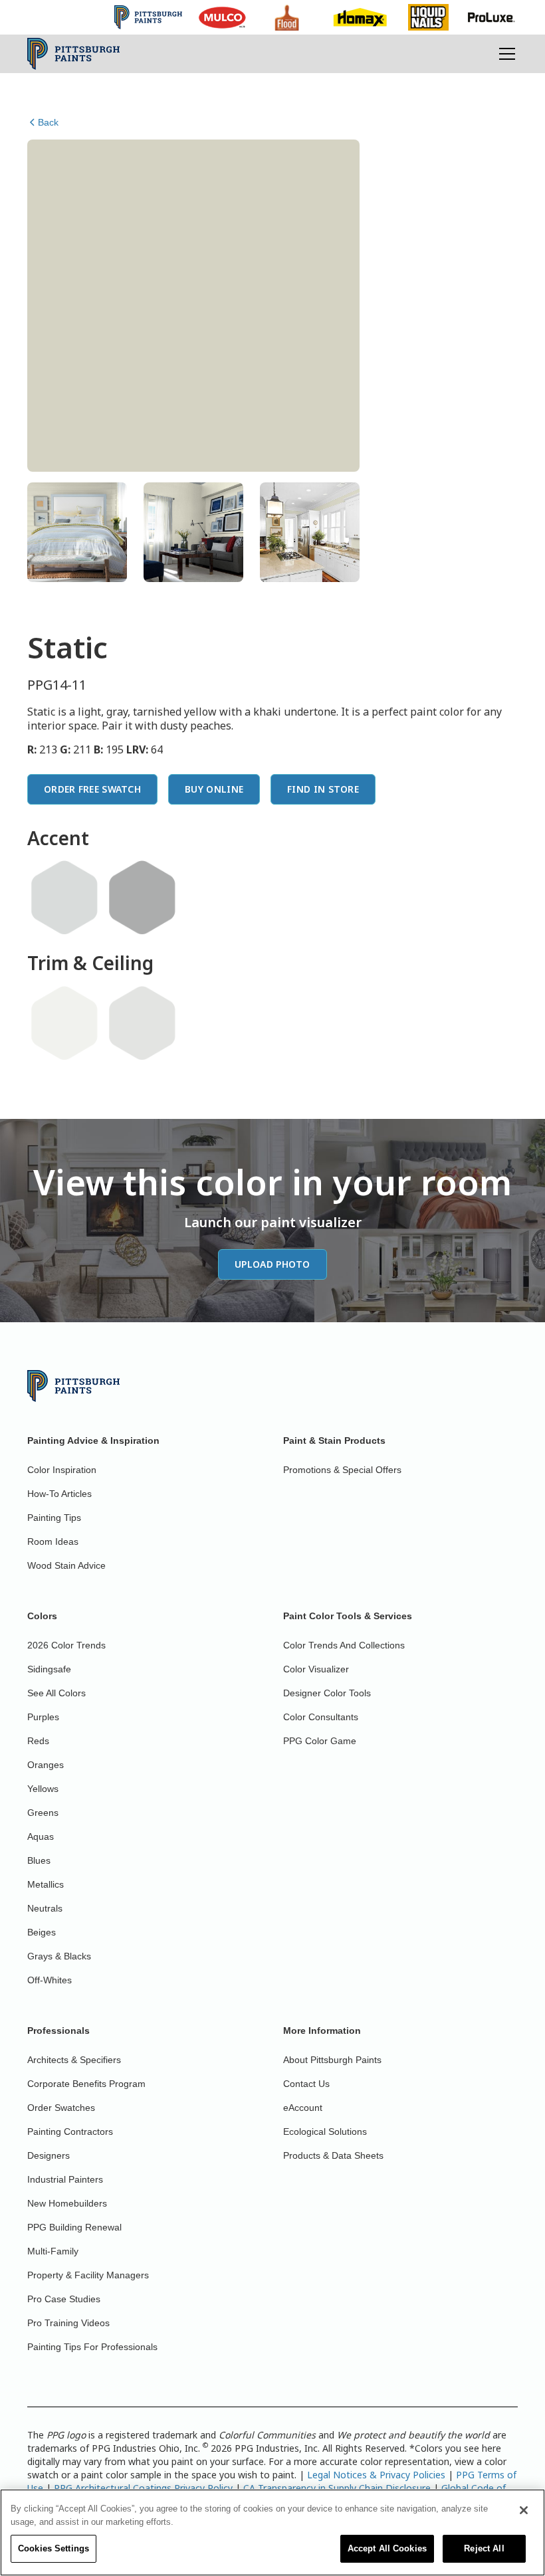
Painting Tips (54, 1518)
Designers (49, 2155)
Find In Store (323, 789)
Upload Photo (272, 1264)
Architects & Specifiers (74, 2060)
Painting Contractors (70, 2131)
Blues (39, 1860)
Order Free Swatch (92, 789)
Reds (38, 1741)
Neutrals (45, 1908)
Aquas (41, 1836)
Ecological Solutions (325, 2131)
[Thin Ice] (64, 898)
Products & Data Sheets (333, 2155)
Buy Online (214, 789)
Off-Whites (50, 1980)
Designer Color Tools (327, 1693)
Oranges (46, 1765)
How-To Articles (59, 1494)
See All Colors (56, 1693)
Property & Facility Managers (88, 2275)
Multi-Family (53, 2251)
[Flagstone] (142, 898)
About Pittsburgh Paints (332, 2060)
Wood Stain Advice (66, 1565)
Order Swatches (61, 2108)
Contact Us (306, 2084)
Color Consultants (321, 1717)
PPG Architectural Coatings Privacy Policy (143, 2488)
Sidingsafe (49, 1669)
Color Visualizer (316, 1669)
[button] (504, 54)
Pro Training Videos (68, 2323)
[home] (73, 54)
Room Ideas (53, 1541)
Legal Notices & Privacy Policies (376, 2475)
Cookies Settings (54, 2548)
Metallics (46, 1884)
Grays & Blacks (59, 1956)
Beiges (42, 1932)
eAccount (303, 2108)
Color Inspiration (62, 1470)
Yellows (43, 1789)
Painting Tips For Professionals (92, 2347)
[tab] (77, 532)
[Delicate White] (64, 1023)
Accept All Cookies (387, 2548)
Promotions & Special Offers (342, 1470)
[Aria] (142, 1023)
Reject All (484, 2548)
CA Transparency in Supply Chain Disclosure (337, 2488)
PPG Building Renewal (74, 2227)
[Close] (524, 2510)
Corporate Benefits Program (86, 2084)
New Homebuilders (67, 2203)
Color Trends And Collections (344, 1645)
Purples (43, 1717)
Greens (43, 1813)
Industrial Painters (65, 2179)
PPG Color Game (320, 1741)
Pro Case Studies (64, 2299)
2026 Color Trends (66, 1645)
